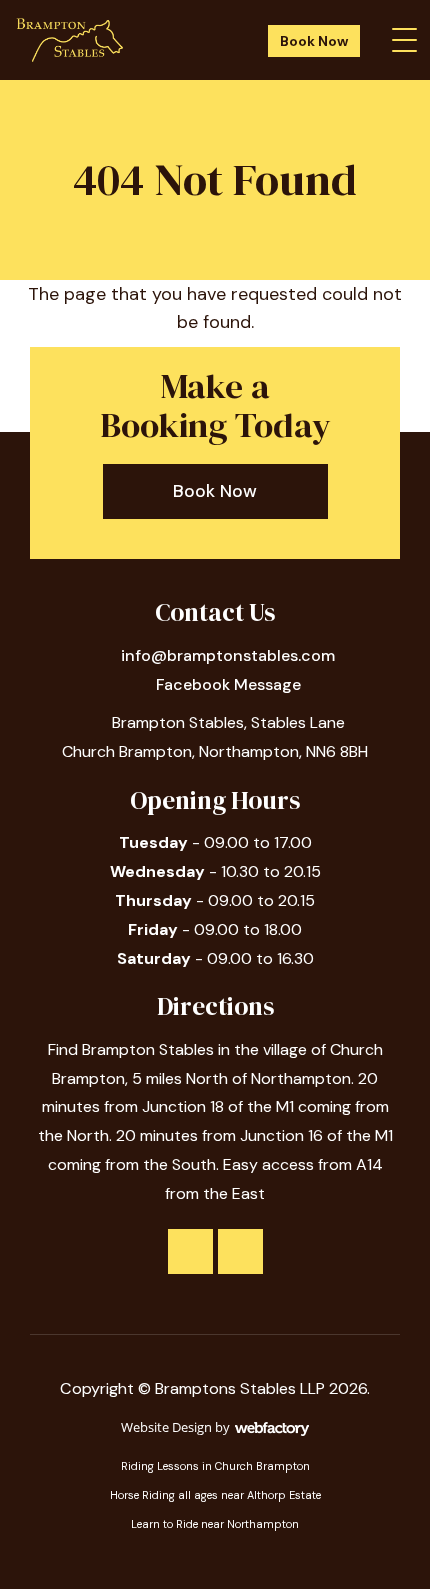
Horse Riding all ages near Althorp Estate (215, 1495)
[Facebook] (190, 1251)
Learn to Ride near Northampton (215, 1524)
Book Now (314, 41)
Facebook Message (228, 684)
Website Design (166, 1427)
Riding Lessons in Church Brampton (215, 1466)
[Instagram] (240, 1251)
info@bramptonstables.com (228, 655)
